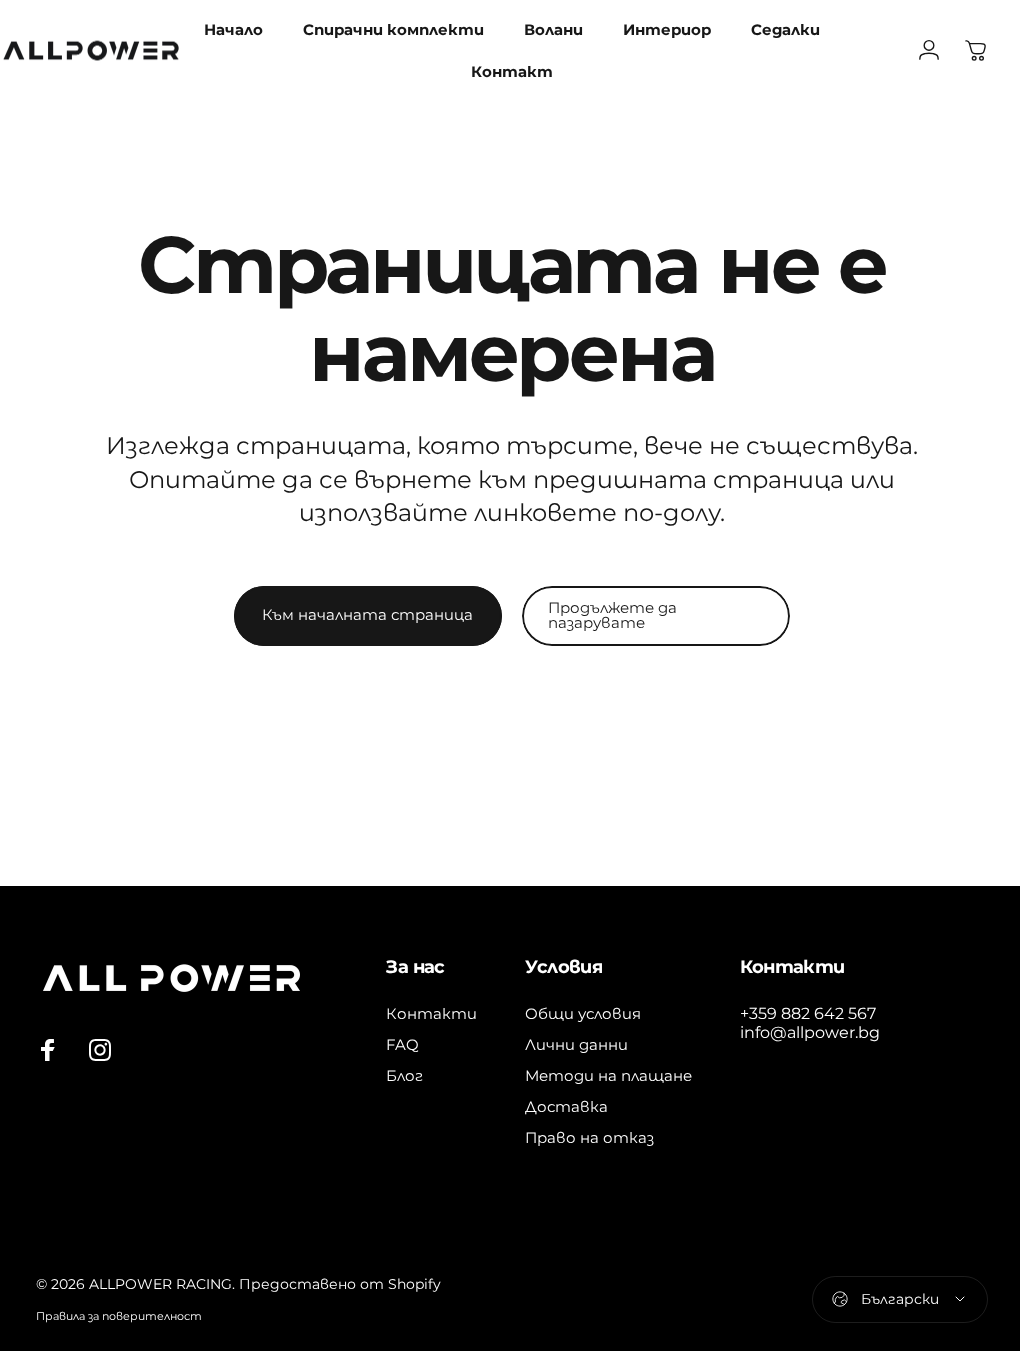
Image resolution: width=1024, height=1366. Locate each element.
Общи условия (583, 1013)
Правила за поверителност (119, 1316)
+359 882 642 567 (808, 1013)
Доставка (566, 1106)
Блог (404, 1075)
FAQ (402, 1044)
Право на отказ (589, 1137)
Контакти (431, 1013)
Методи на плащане (608, 1075)
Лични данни (576, 1044)
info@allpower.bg (810, 1032)
